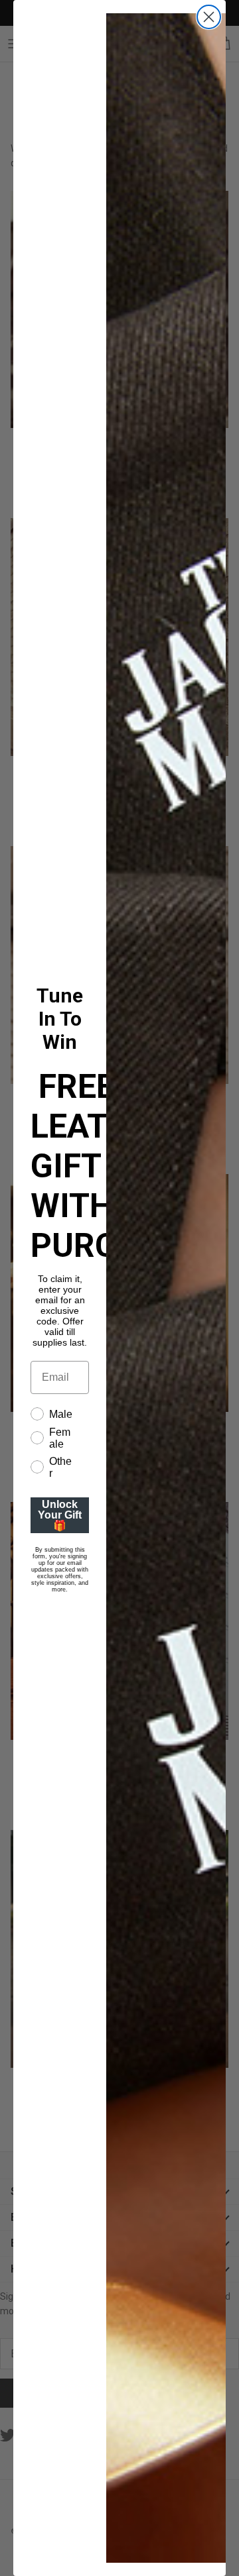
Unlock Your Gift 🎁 (60, 1515)
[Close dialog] (209, 17)
